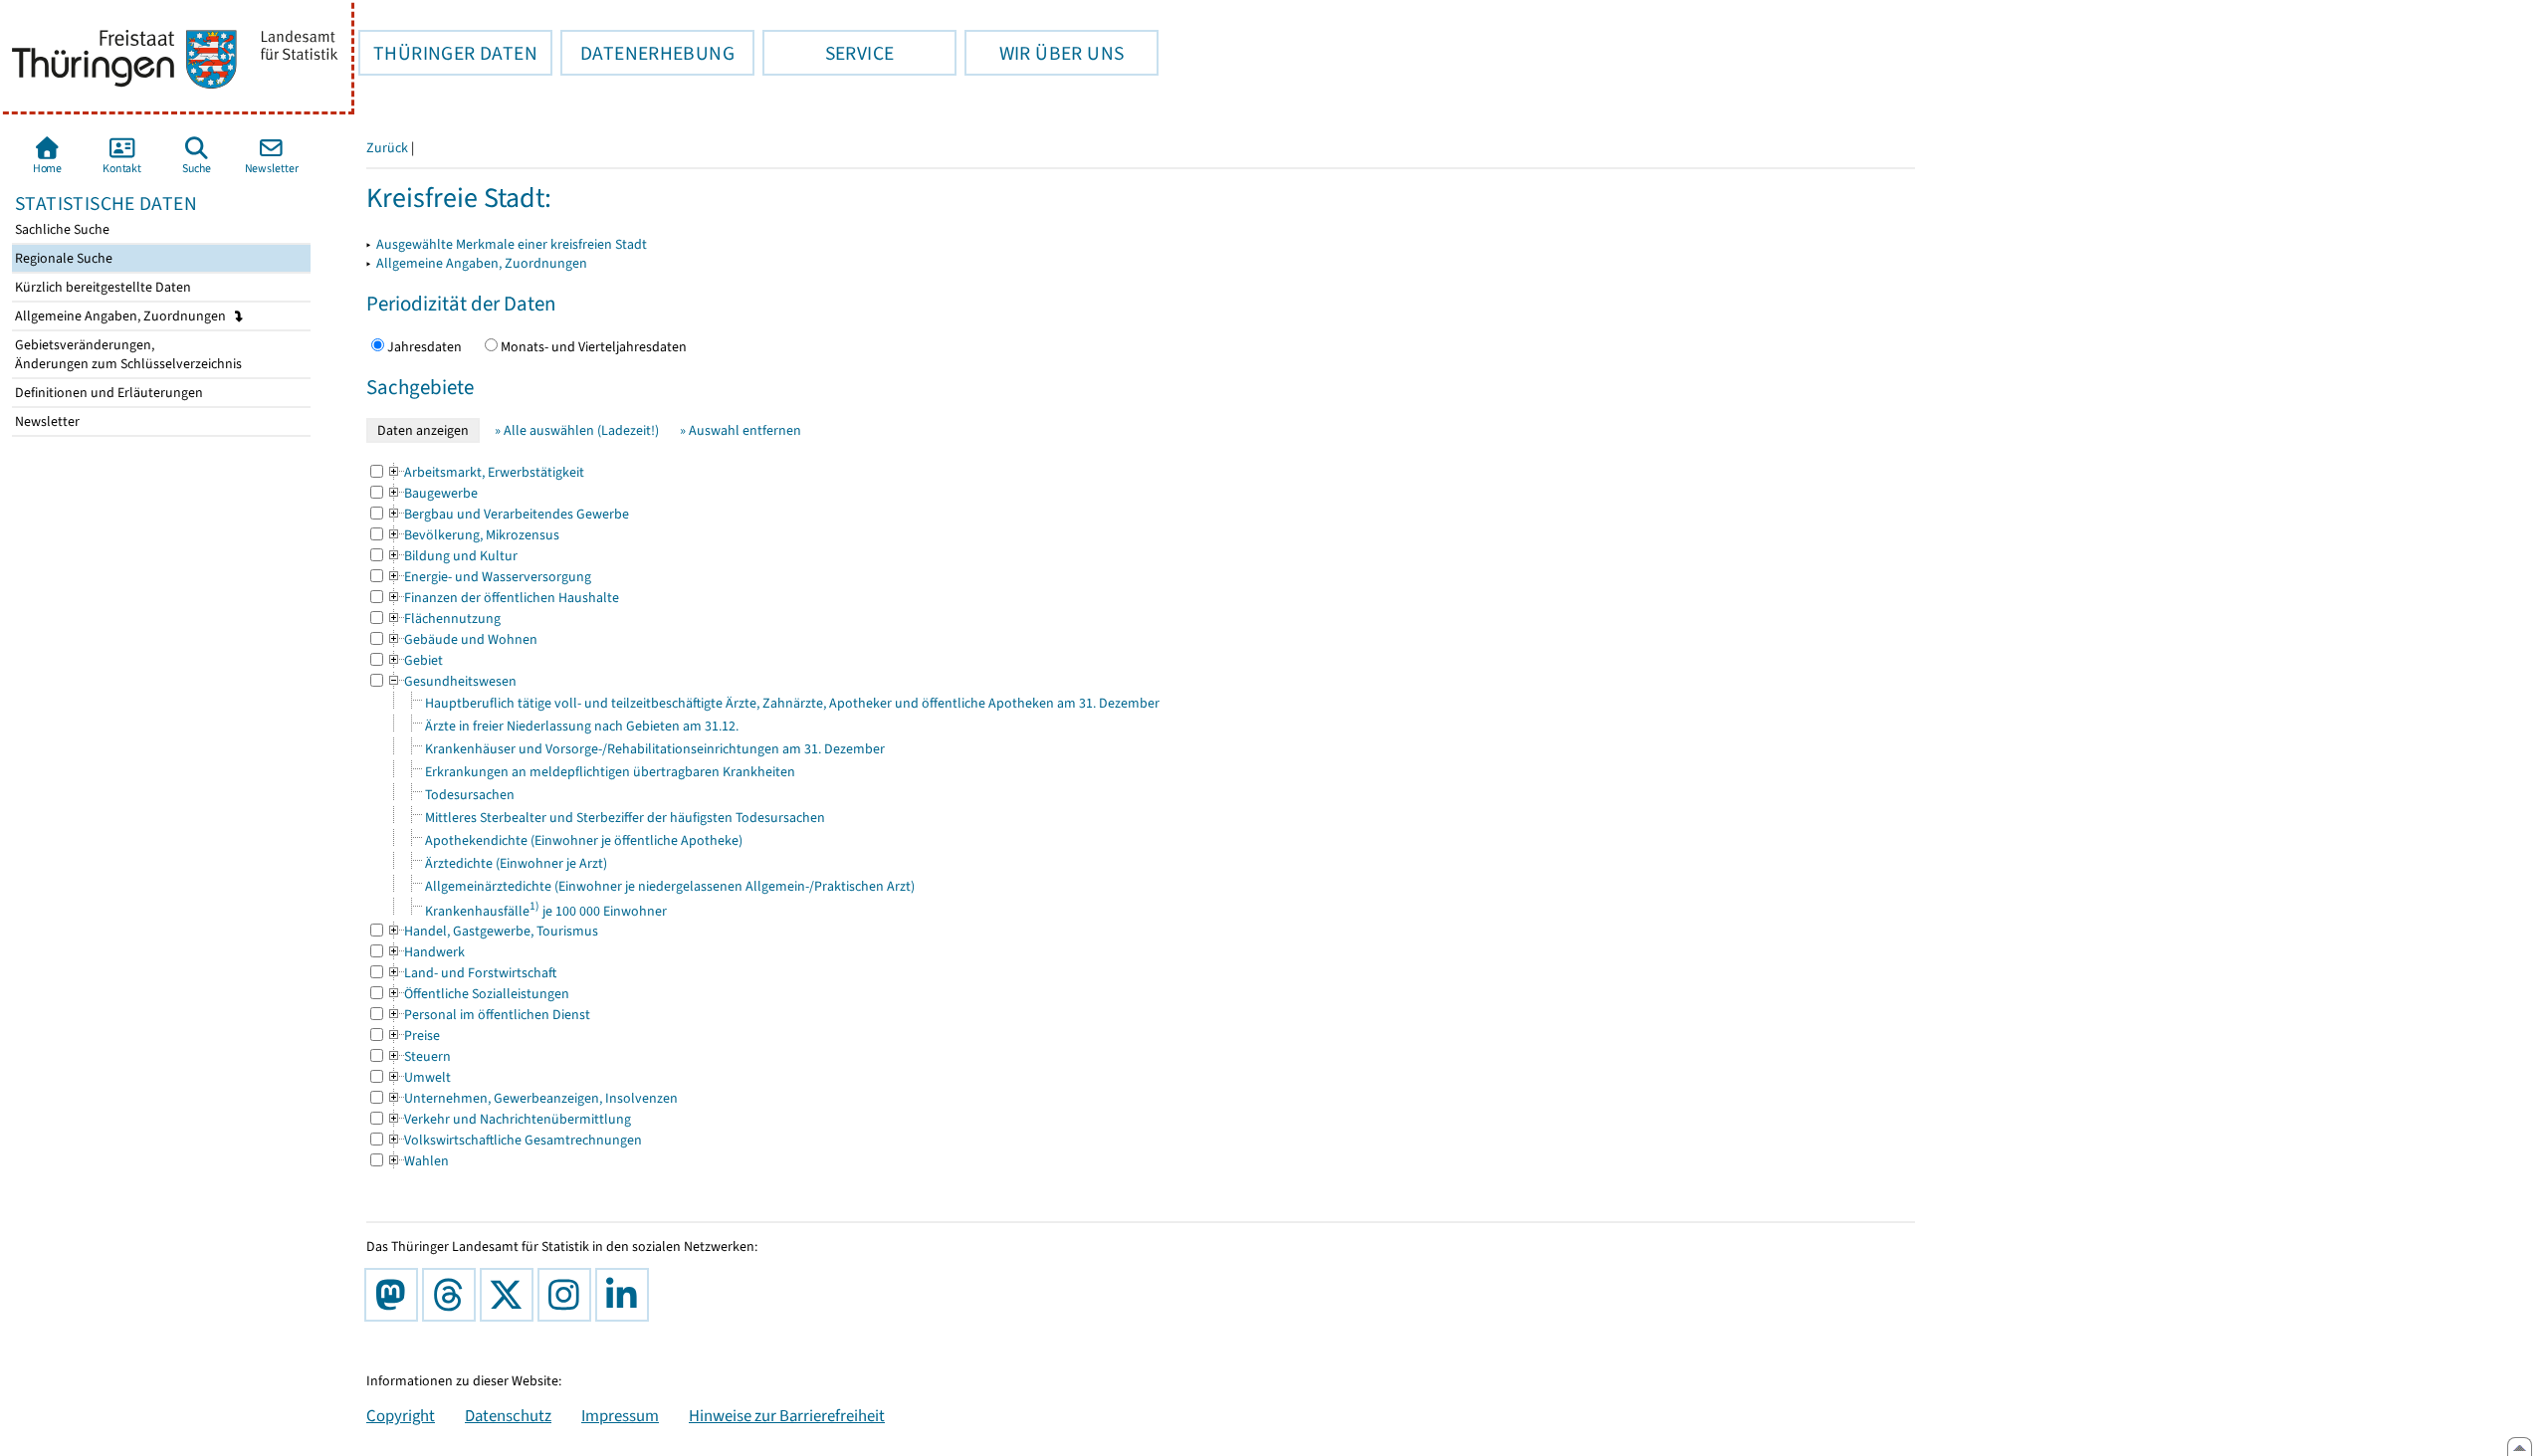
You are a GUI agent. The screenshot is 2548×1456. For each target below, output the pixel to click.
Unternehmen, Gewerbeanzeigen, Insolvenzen (532, 1098)
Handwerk (425, 952)
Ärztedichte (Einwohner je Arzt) (516, 863)
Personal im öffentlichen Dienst (488, 1015)
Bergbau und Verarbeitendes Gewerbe (508, 514)
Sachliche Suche (61, 229)
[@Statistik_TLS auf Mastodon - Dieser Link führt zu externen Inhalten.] (395, 1295)
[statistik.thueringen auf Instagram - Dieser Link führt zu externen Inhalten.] (568, 1295)
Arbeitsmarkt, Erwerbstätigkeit (485, 472)
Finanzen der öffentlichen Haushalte (503, 598)
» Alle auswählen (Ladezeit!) (577, 430)
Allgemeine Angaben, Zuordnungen (122, 316)
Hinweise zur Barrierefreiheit (787, 1415)
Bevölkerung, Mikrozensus (473, 535)
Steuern (419, 1056)
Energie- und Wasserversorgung (489, 577)
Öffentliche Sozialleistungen (478, 994)
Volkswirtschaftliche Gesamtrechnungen (514, 1140)
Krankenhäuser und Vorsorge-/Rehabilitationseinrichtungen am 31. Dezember (655, 749)
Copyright (401, 1415)
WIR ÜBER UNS (1044, 53)
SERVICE (828, 53)
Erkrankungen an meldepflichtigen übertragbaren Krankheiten (610, 772)
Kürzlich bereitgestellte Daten (102, 287)
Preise (413, 1036)
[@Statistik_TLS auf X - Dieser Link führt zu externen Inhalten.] (511, 1295)
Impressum (620, 1415)
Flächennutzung (443, 619)
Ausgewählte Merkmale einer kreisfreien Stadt (512, 244)
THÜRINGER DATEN (448, 53)
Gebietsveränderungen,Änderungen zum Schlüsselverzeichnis (127, 354)
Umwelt (419, 1077)
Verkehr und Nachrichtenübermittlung (509, 1119)
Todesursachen (470, 795)
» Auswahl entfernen (741, 430)
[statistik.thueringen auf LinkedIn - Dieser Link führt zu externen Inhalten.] (626, 1295)
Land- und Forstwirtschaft (471, 973)
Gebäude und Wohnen (462, 639)
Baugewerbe (432, 493)
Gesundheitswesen (451, 681)
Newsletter (46, 421)
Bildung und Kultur (452, 556)
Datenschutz (508, 1415)
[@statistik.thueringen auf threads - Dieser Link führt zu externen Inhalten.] (453, 1295)
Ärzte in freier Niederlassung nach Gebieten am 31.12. (582, 726)
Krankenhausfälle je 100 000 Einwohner (546, 911)
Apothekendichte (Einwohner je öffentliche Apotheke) (584, 840)
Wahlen (418, 1161)
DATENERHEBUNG (647, 53)
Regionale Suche (62, 258)
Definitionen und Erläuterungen (107, 393)
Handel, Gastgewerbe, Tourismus (492, 931)
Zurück (387, 148)
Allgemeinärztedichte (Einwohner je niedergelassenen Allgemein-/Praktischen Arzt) (670, 886)
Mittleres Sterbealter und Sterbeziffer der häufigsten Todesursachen (625, 818)
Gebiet (415, 660)
